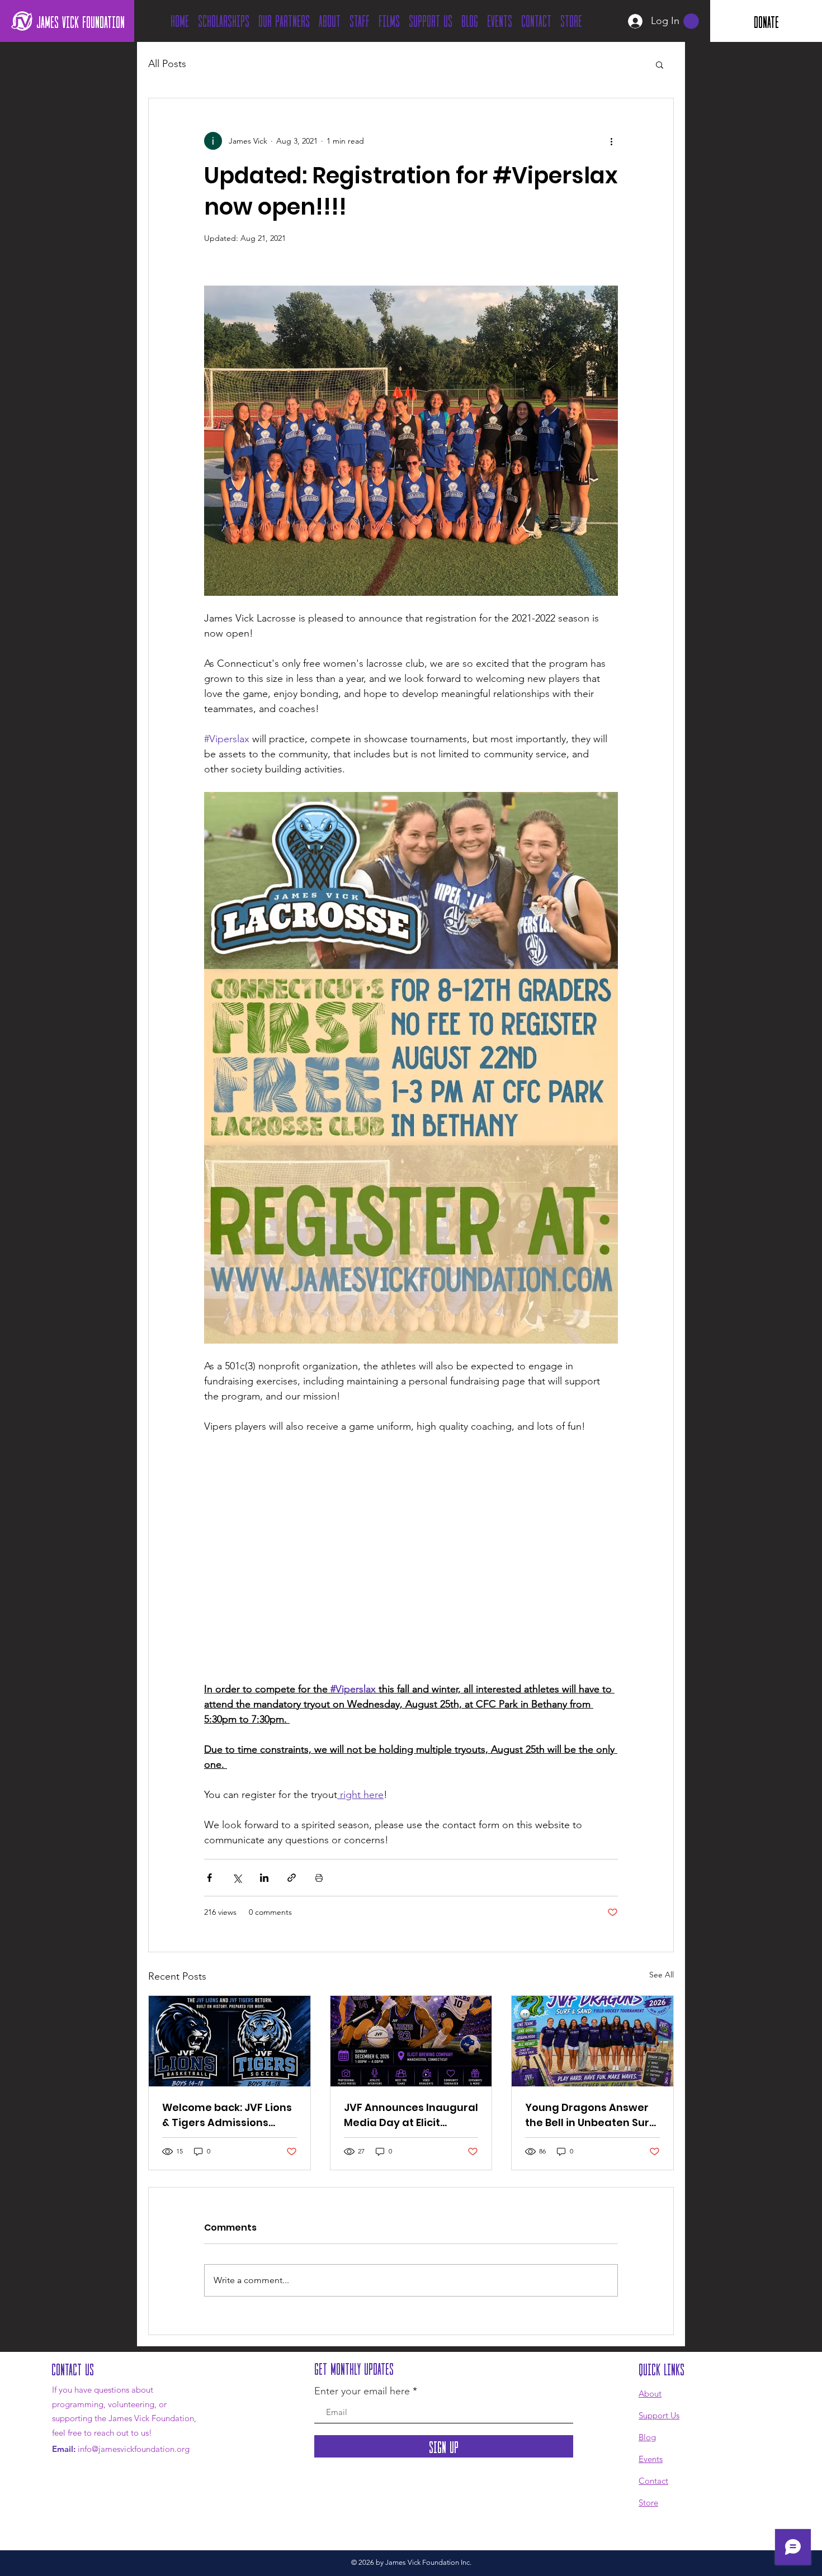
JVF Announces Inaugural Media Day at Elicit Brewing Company (411, 2115)
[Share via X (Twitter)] (237, 1878)
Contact (653, 2481)
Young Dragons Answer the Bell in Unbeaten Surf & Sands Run (589, 2115)
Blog (647, 2437)
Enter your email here (362, 2391)
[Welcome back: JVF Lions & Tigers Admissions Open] (230, 2041)
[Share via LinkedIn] (264, 1878)
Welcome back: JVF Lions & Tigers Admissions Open (227, 2115)
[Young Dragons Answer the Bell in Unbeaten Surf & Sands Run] (592, 2041)
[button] (691, 21)
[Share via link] (292, 1878)
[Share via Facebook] (209, 1878)
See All (662, 1975)
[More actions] (611, 141)
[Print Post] (319, 1878)
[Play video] (411, 1565)
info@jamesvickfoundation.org (134, 2449)
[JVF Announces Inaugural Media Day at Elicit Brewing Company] (411, 2041)
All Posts (167, 64)
